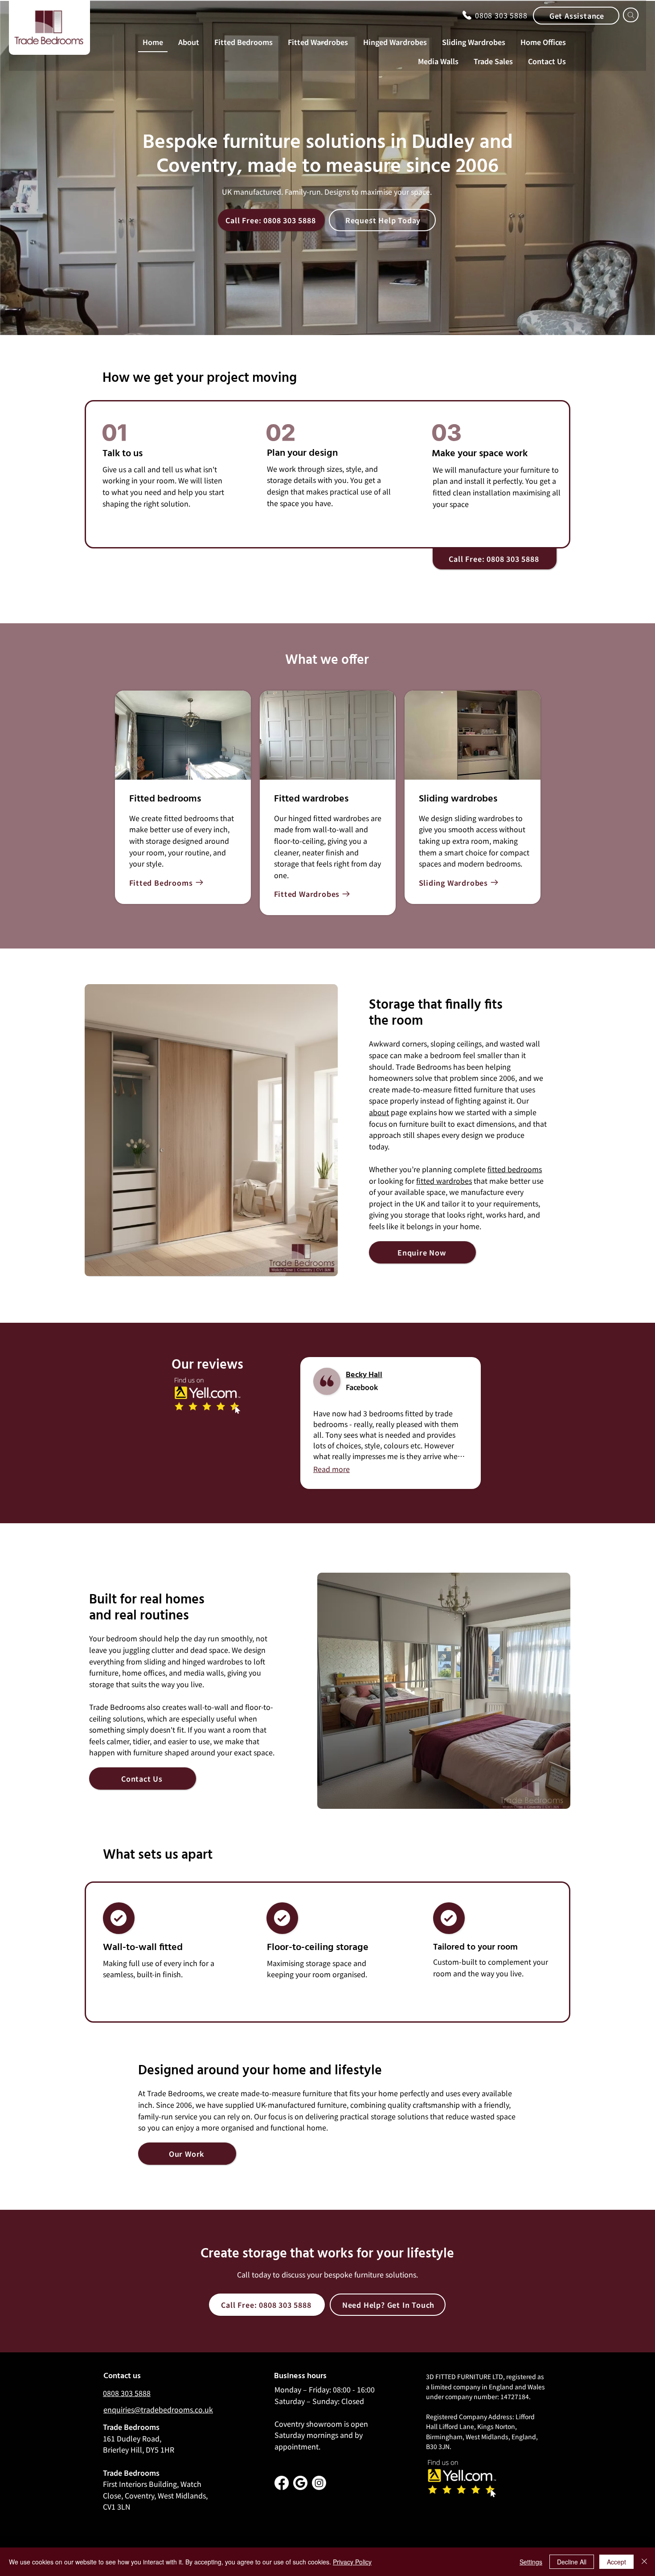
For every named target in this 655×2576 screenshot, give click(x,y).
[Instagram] (319, 2483)
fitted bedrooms (515, 1169)
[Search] (631, 15)
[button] (576, 16)
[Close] (644, 2562)
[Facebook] (282, 2483)
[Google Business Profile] (300, 2483)
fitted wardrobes (444, 1181)
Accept (616, 2562)
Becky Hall (364, 1375)
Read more (332, 1469)
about (379, 1112)
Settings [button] (531, 2562)
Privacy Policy (352, 2562)
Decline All (572, 2562)
